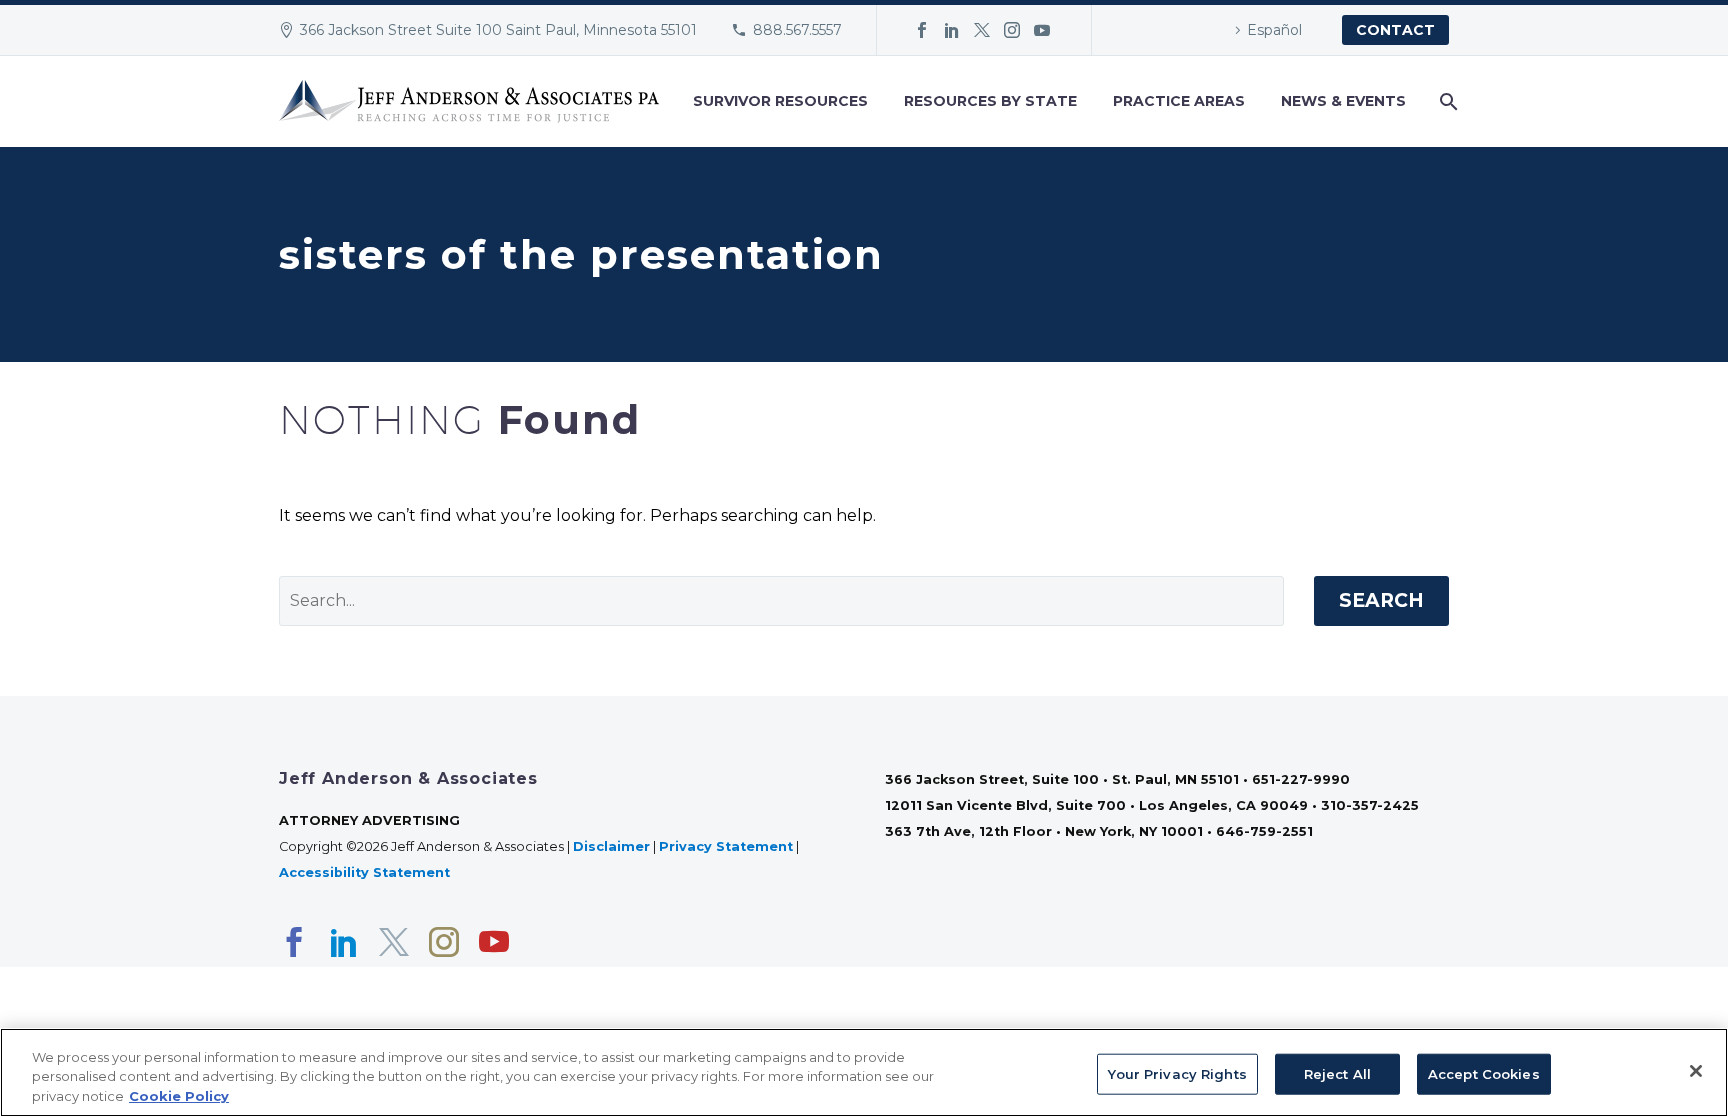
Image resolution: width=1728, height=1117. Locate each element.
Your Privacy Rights (1177, 1073)
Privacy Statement (726, 846)
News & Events (1343, 101)
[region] (864, 1072)
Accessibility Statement (366, 872)
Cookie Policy (179, 1096)
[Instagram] (1012, 30)
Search (1381, 600)
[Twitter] (982, 30)
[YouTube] (1042, 30)
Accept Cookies (1484, 1073)
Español (1274, 30)
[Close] (1696, 1071)
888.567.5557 (797, 30)
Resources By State (990, 101)
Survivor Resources (780, 101)
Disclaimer (611, 846)
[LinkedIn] (952, 30)
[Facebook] (922, 30)
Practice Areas (1179, 101)
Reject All (1337, 1073)
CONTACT (1395, 30)
